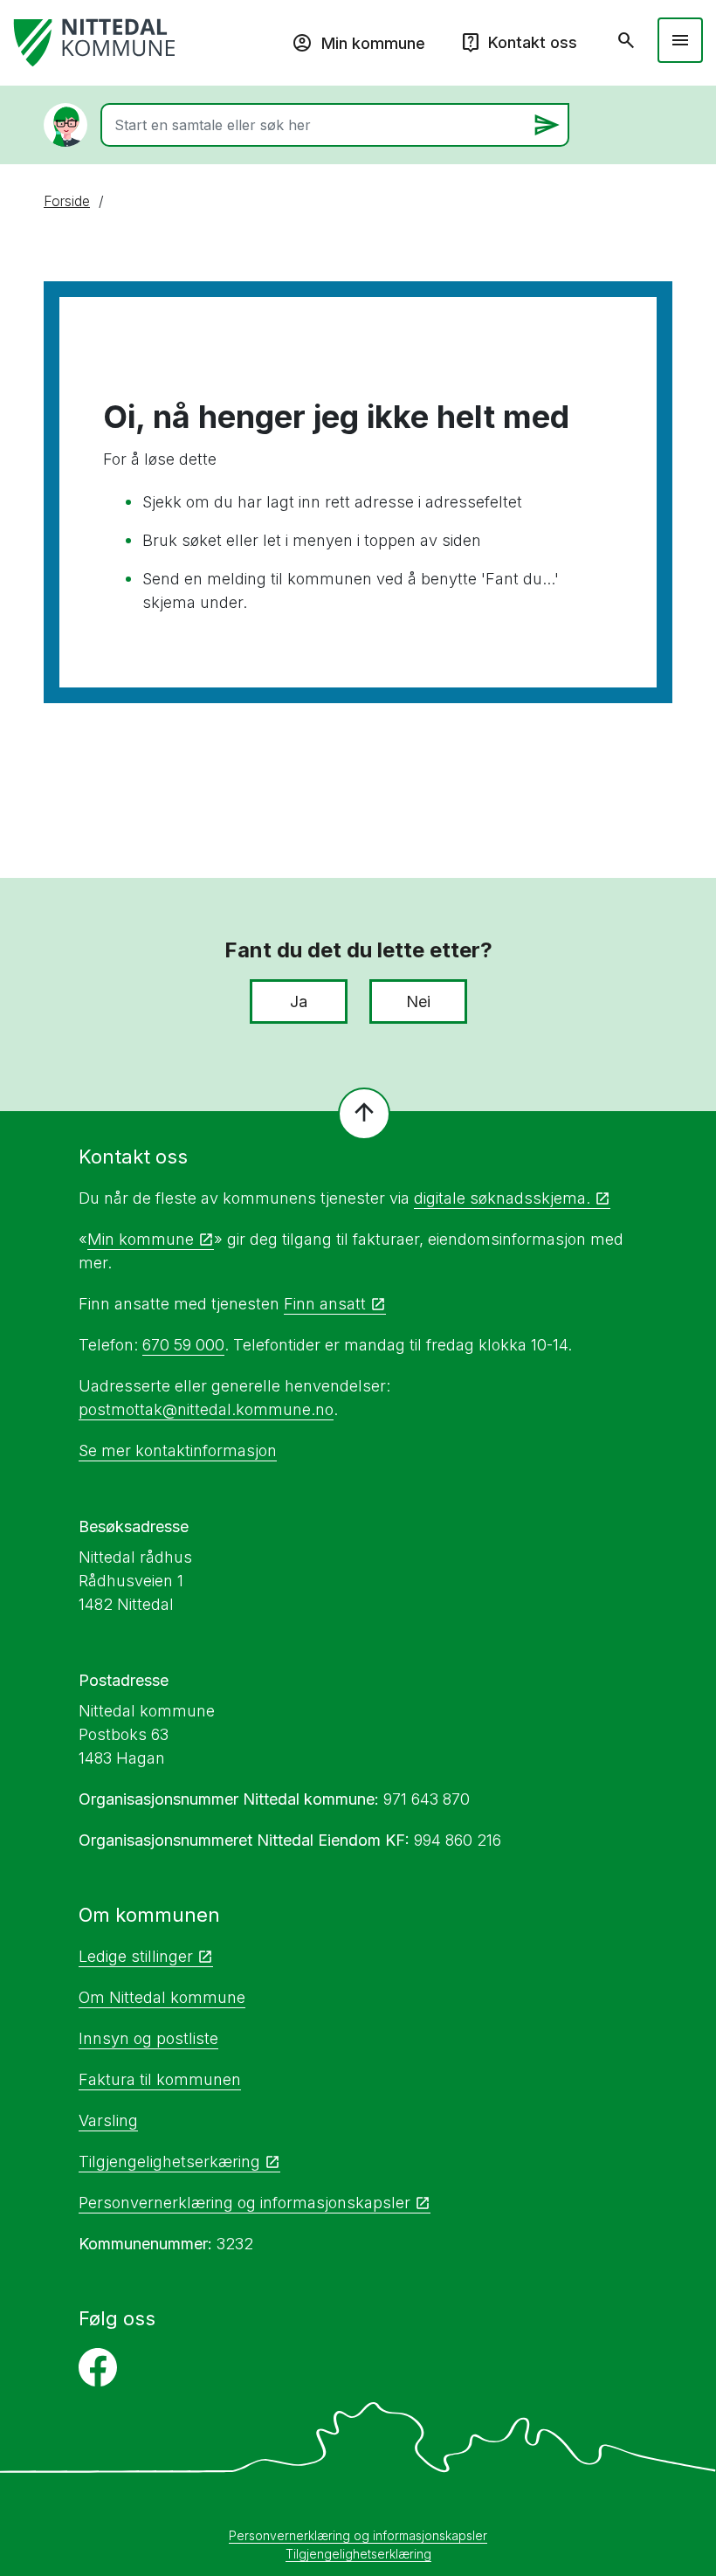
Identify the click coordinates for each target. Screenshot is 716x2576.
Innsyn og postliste (148, 2038)
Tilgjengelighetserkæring (169, 2162)
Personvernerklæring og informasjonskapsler (244, 2203)
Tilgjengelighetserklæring (358, 2554)
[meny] (680, 40)
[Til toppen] (364, 1114)
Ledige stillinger (136, 1956)
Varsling (108, 2120)
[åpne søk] (626, 40)
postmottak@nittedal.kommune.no (206, 1409)
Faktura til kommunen (160, 2079)
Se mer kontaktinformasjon (178, 1450)
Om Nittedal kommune (162, 1997)
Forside (67, 201)
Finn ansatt (325, 1304)
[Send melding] (547, 125)
